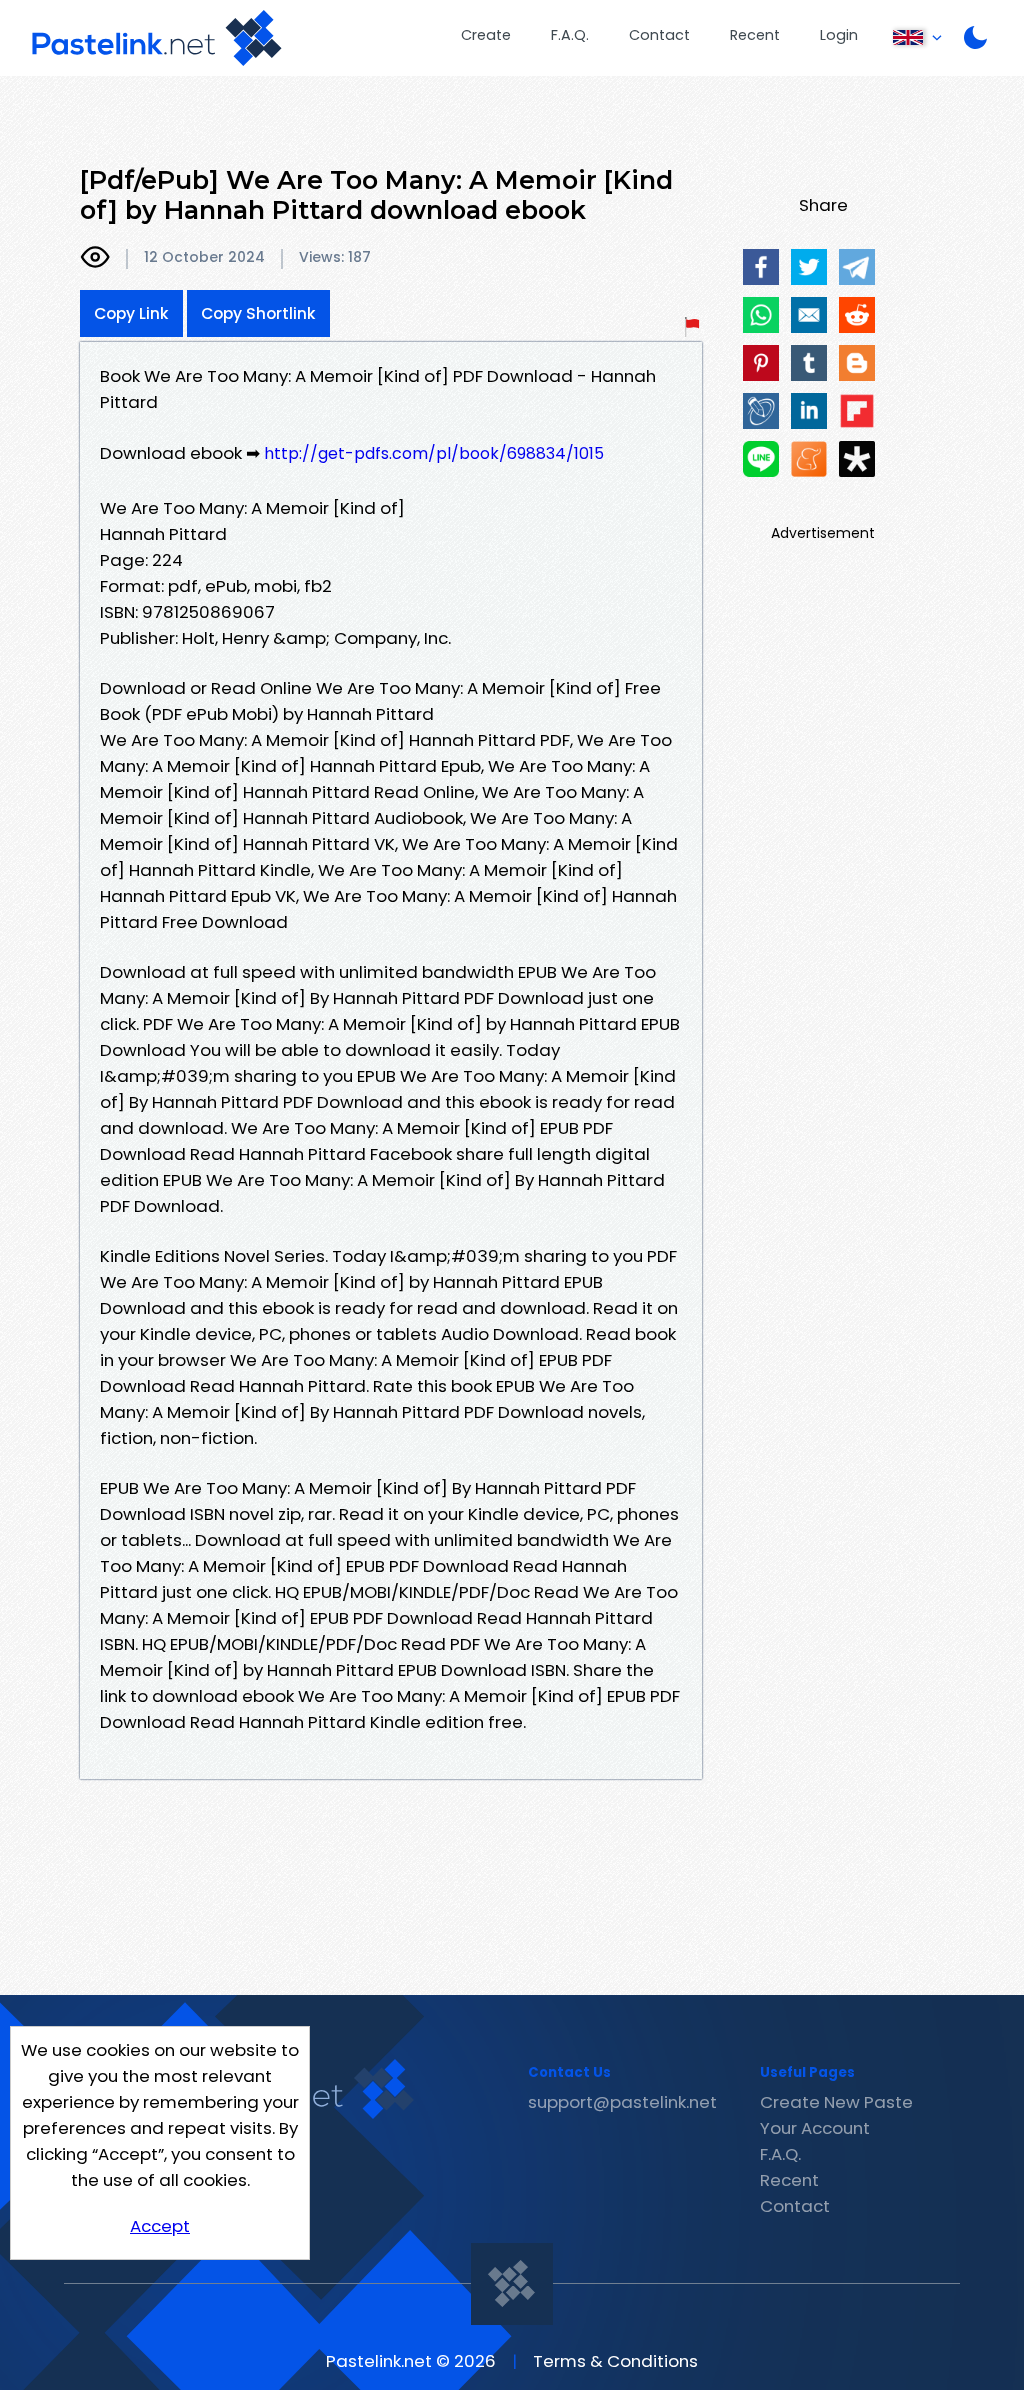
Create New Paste (836, 2102)
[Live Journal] (761, 411)
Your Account (815, 2128)
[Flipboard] (857, 411)
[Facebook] (761, 267)
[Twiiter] (809, 267)
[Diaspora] (857, 459)
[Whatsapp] (761, 315)
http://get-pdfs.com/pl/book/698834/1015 (434, 453)
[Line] (761, 459)
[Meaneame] (809, 459)
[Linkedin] (809, 411)
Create (486, 35)
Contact (659, 35)
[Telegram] (857, 267)
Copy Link (131, 313)
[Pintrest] (761, 363)
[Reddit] (857, 315)
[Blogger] (857, 363)
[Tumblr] (809, 363)
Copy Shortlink (258, 313)
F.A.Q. (570, 35)
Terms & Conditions (615, 2361)
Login (839, 35)
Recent (755, 35)
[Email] (809, 315)
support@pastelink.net (622, 2102)
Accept (160, 2226)
